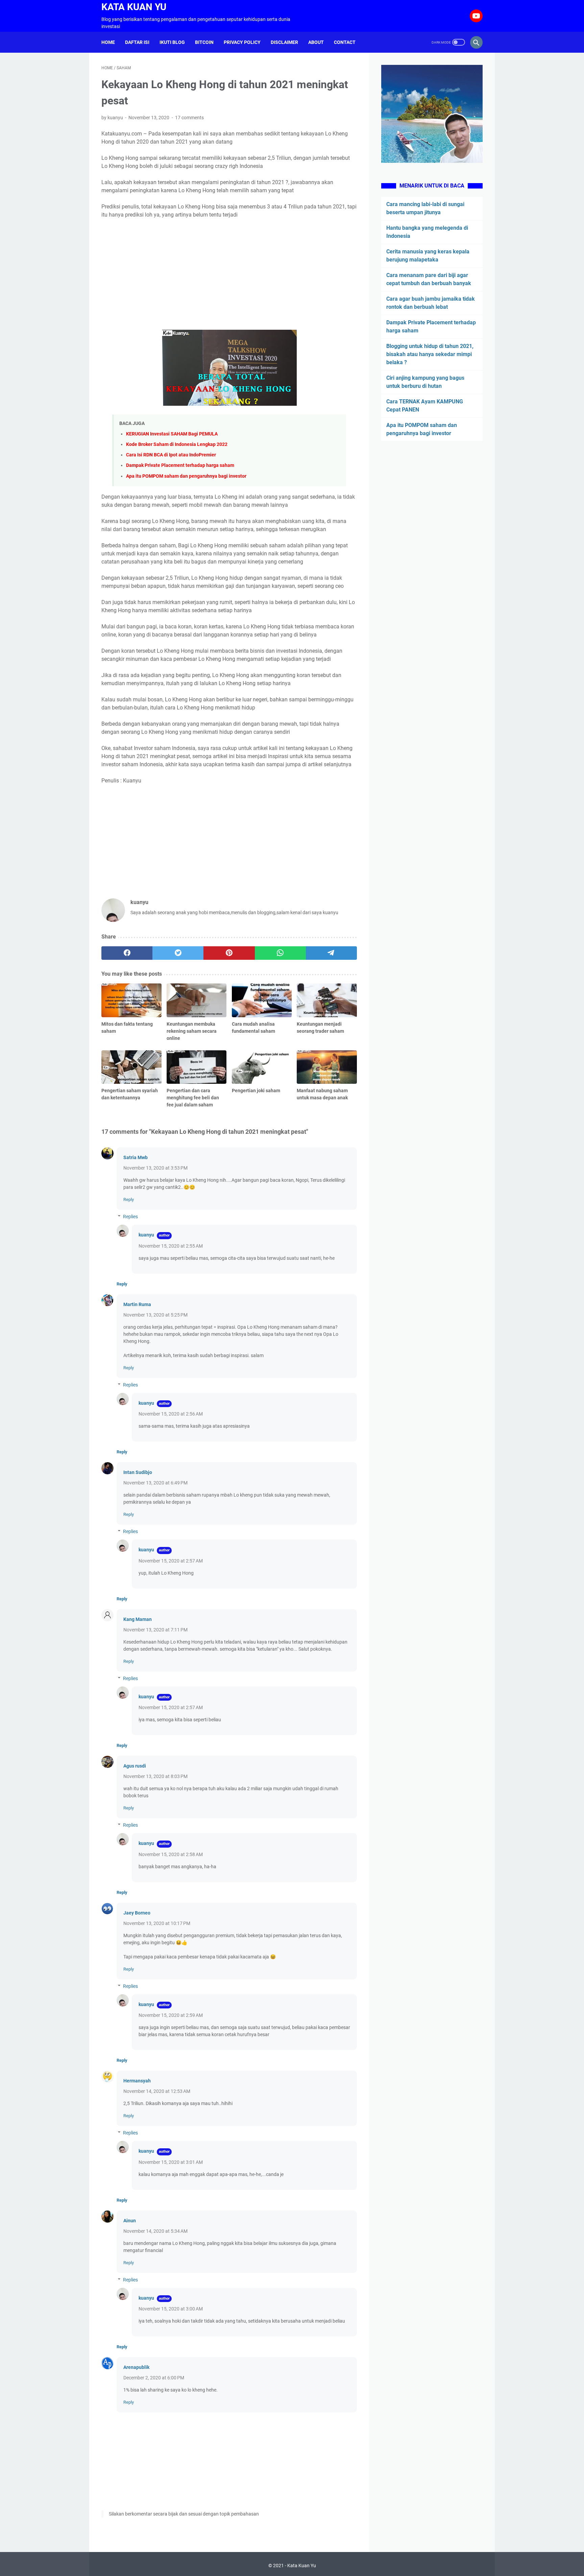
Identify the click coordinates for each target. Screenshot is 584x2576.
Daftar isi (137, 42)
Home (108, 42)
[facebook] (127, 953)
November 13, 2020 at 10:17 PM (157, 1923)
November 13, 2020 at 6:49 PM (155, 1483)
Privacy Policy (242, 42)
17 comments (189, 118)
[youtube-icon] (475, 16)
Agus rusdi (135, 1766)
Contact (345, 42)
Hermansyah (137, 2081)
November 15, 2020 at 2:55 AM (171, 1246)
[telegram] (331, 953)
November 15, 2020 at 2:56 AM (171, 1414)
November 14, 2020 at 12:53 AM (157, 2091)
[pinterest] (229, 953)
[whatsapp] (280, 953)
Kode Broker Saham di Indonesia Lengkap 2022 (177, 444)
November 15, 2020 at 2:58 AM (171, 1854)
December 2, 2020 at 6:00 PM (154, 2378)
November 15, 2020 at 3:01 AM (171, 2162)
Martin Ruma (137, 1304)
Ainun (130, 2221)
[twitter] (178, 953)
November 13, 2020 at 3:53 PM (155, 1168)
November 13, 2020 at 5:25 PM (155, 1315)
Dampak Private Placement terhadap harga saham (180, 465)
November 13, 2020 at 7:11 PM (155, 1630)
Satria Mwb (136, 1157)
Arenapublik (136, 2367)
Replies (130, 1217)
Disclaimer (284, 42)
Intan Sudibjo (138, 1472)
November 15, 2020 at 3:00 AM (171, 2309)
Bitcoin (204, 42)
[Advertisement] (229, 274)
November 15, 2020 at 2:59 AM (171, 2015)
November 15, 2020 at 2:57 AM (171, 1561)
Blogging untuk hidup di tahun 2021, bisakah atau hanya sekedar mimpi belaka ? (430, 354)
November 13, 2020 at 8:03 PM (155, 1776)
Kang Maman (138, 1619)
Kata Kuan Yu (134, 7)
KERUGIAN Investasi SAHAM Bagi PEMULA (172, 434)
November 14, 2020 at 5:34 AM (155, 2231)
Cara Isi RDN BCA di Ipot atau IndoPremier (171, 455)
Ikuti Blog (172, 42)
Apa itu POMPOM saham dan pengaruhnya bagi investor (186, 476)
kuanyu (146, 1235)
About (316, 42)
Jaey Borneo (137, 1913)
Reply (129, 1199)
